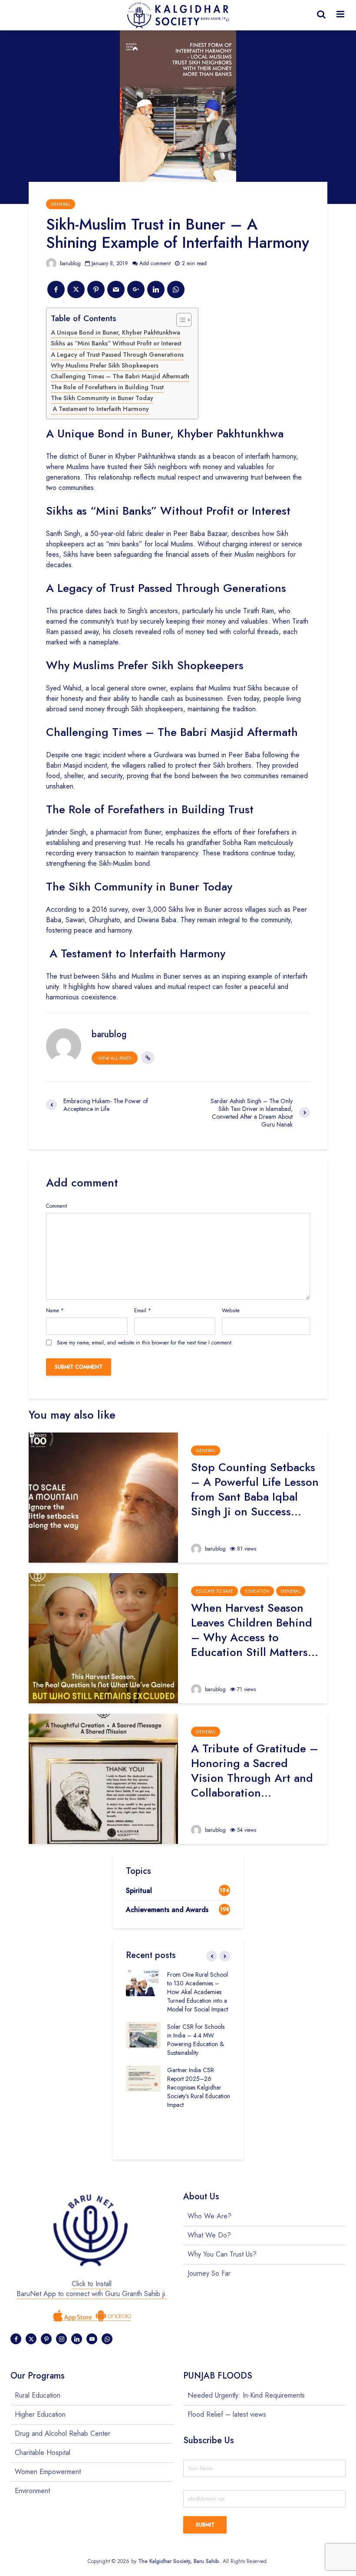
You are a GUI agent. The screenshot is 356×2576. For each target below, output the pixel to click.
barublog (69, 263)
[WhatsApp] (107, 2339)
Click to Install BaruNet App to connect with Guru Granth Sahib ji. (92, 2289)
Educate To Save (214, 1591)
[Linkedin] (77, 2339)
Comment (56, 1206)
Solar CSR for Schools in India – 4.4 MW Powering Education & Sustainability (196, 2040)
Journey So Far (209, 2273)
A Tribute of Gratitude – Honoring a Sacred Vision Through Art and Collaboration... (255, 1771)
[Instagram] (61, 2339)
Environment (32, 2491)
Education (257, 1591)
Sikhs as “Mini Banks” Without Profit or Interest (116, 343)
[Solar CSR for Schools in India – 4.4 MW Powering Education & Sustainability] (143, 2034)
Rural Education (38, 2395)
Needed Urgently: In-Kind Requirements (246, 2395)
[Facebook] (16, 2339)
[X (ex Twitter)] (31, 2339)
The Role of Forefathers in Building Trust (107, 387)
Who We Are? (209, 2216)
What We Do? (209, 2235)
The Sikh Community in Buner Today (102, 398)
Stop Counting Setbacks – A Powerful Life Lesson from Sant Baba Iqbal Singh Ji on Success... (255, 1489)
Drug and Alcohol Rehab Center (63, 2433)
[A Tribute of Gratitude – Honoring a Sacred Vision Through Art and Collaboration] (103, 1778)
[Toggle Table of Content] (180, 320)
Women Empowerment (48, 2472)
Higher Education (40, 2414)
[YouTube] (92, 2339)
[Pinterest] (46, 2339)
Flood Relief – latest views (227, 2414)
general (61, 204)
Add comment (155, 263)
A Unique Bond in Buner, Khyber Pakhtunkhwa (115, 332)
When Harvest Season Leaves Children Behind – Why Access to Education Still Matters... (255, 1630)
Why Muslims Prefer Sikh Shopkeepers (105, 365)
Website (231, 1311)
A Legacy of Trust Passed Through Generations (117, 355)
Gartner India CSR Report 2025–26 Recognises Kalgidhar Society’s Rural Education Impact (199, 2087)
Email (143, 1311)
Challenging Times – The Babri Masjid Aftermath (120, 376)
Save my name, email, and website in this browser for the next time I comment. (145, 1343)
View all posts (115, 1058)
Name (55, 1311)
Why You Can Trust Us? (222, 2254)
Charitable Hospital (43, 2453)
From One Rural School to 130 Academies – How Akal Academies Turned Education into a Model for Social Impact (198, 1992)
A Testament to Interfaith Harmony (100, 409)
